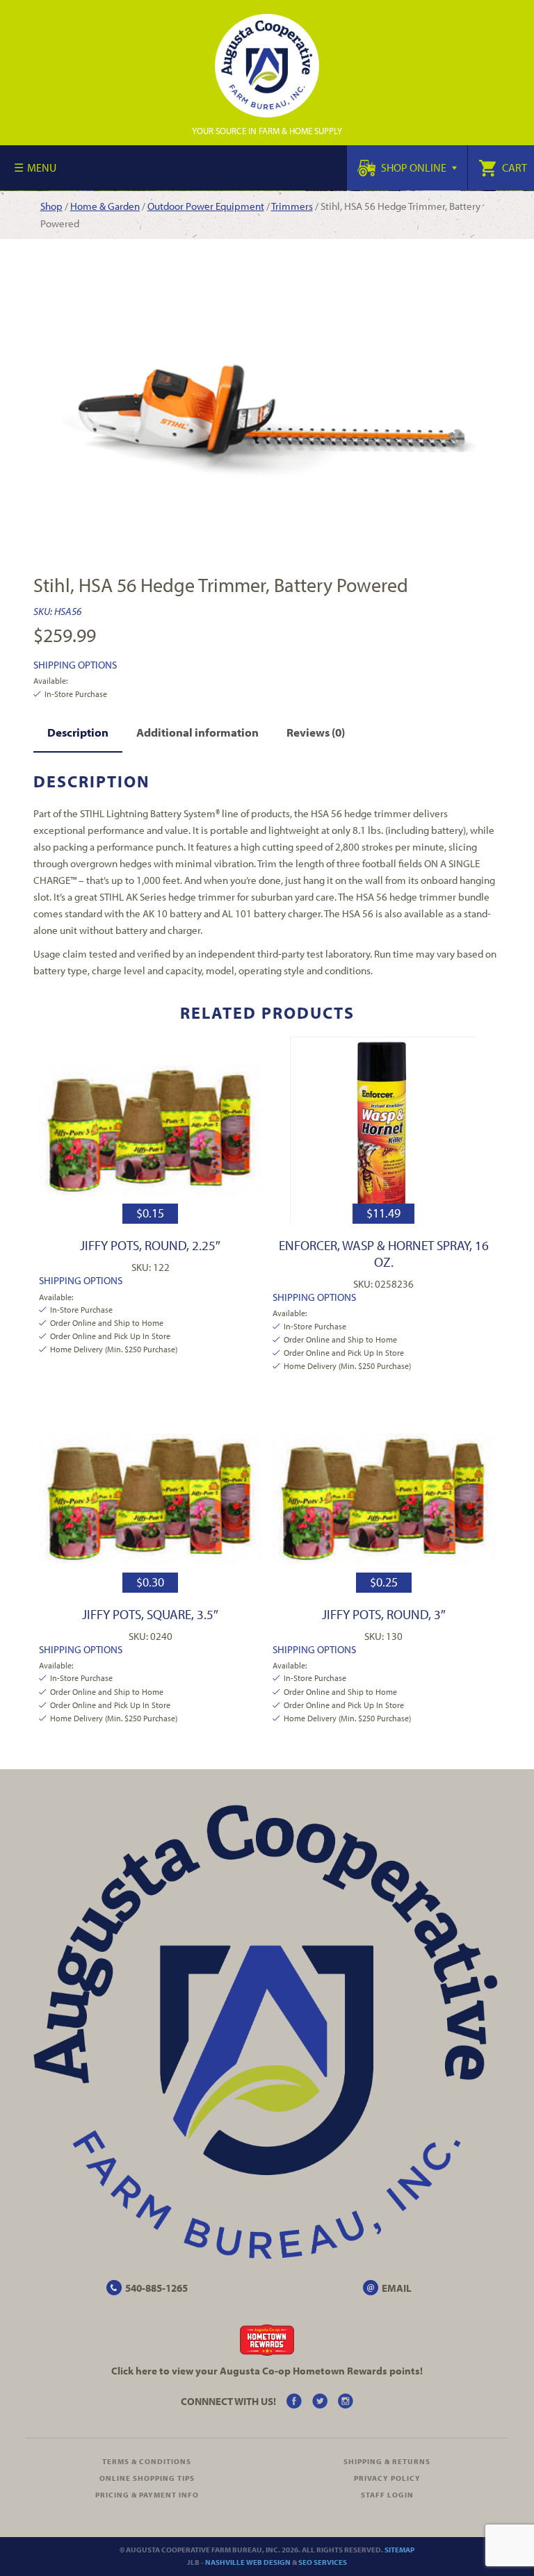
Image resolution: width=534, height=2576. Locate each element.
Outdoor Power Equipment (206, 206)
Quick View (151, 1130)
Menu (42, 167)
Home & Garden (105, 206)
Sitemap (399, 2550)
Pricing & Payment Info (147, 2495)
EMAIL (397, 2288)
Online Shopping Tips (147, 2478)
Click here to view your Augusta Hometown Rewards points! (267, 2371)
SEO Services (323, 2562)
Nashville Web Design (248, 2562)
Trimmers (292, 206)
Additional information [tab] (197, 732)
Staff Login (387, 2495)
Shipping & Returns (387, 2461)
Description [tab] (78, 732)
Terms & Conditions (147, 2461)
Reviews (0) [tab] (316, 732)
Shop (51, 206)
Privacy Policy (387, 2478)
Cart (513, 167)
